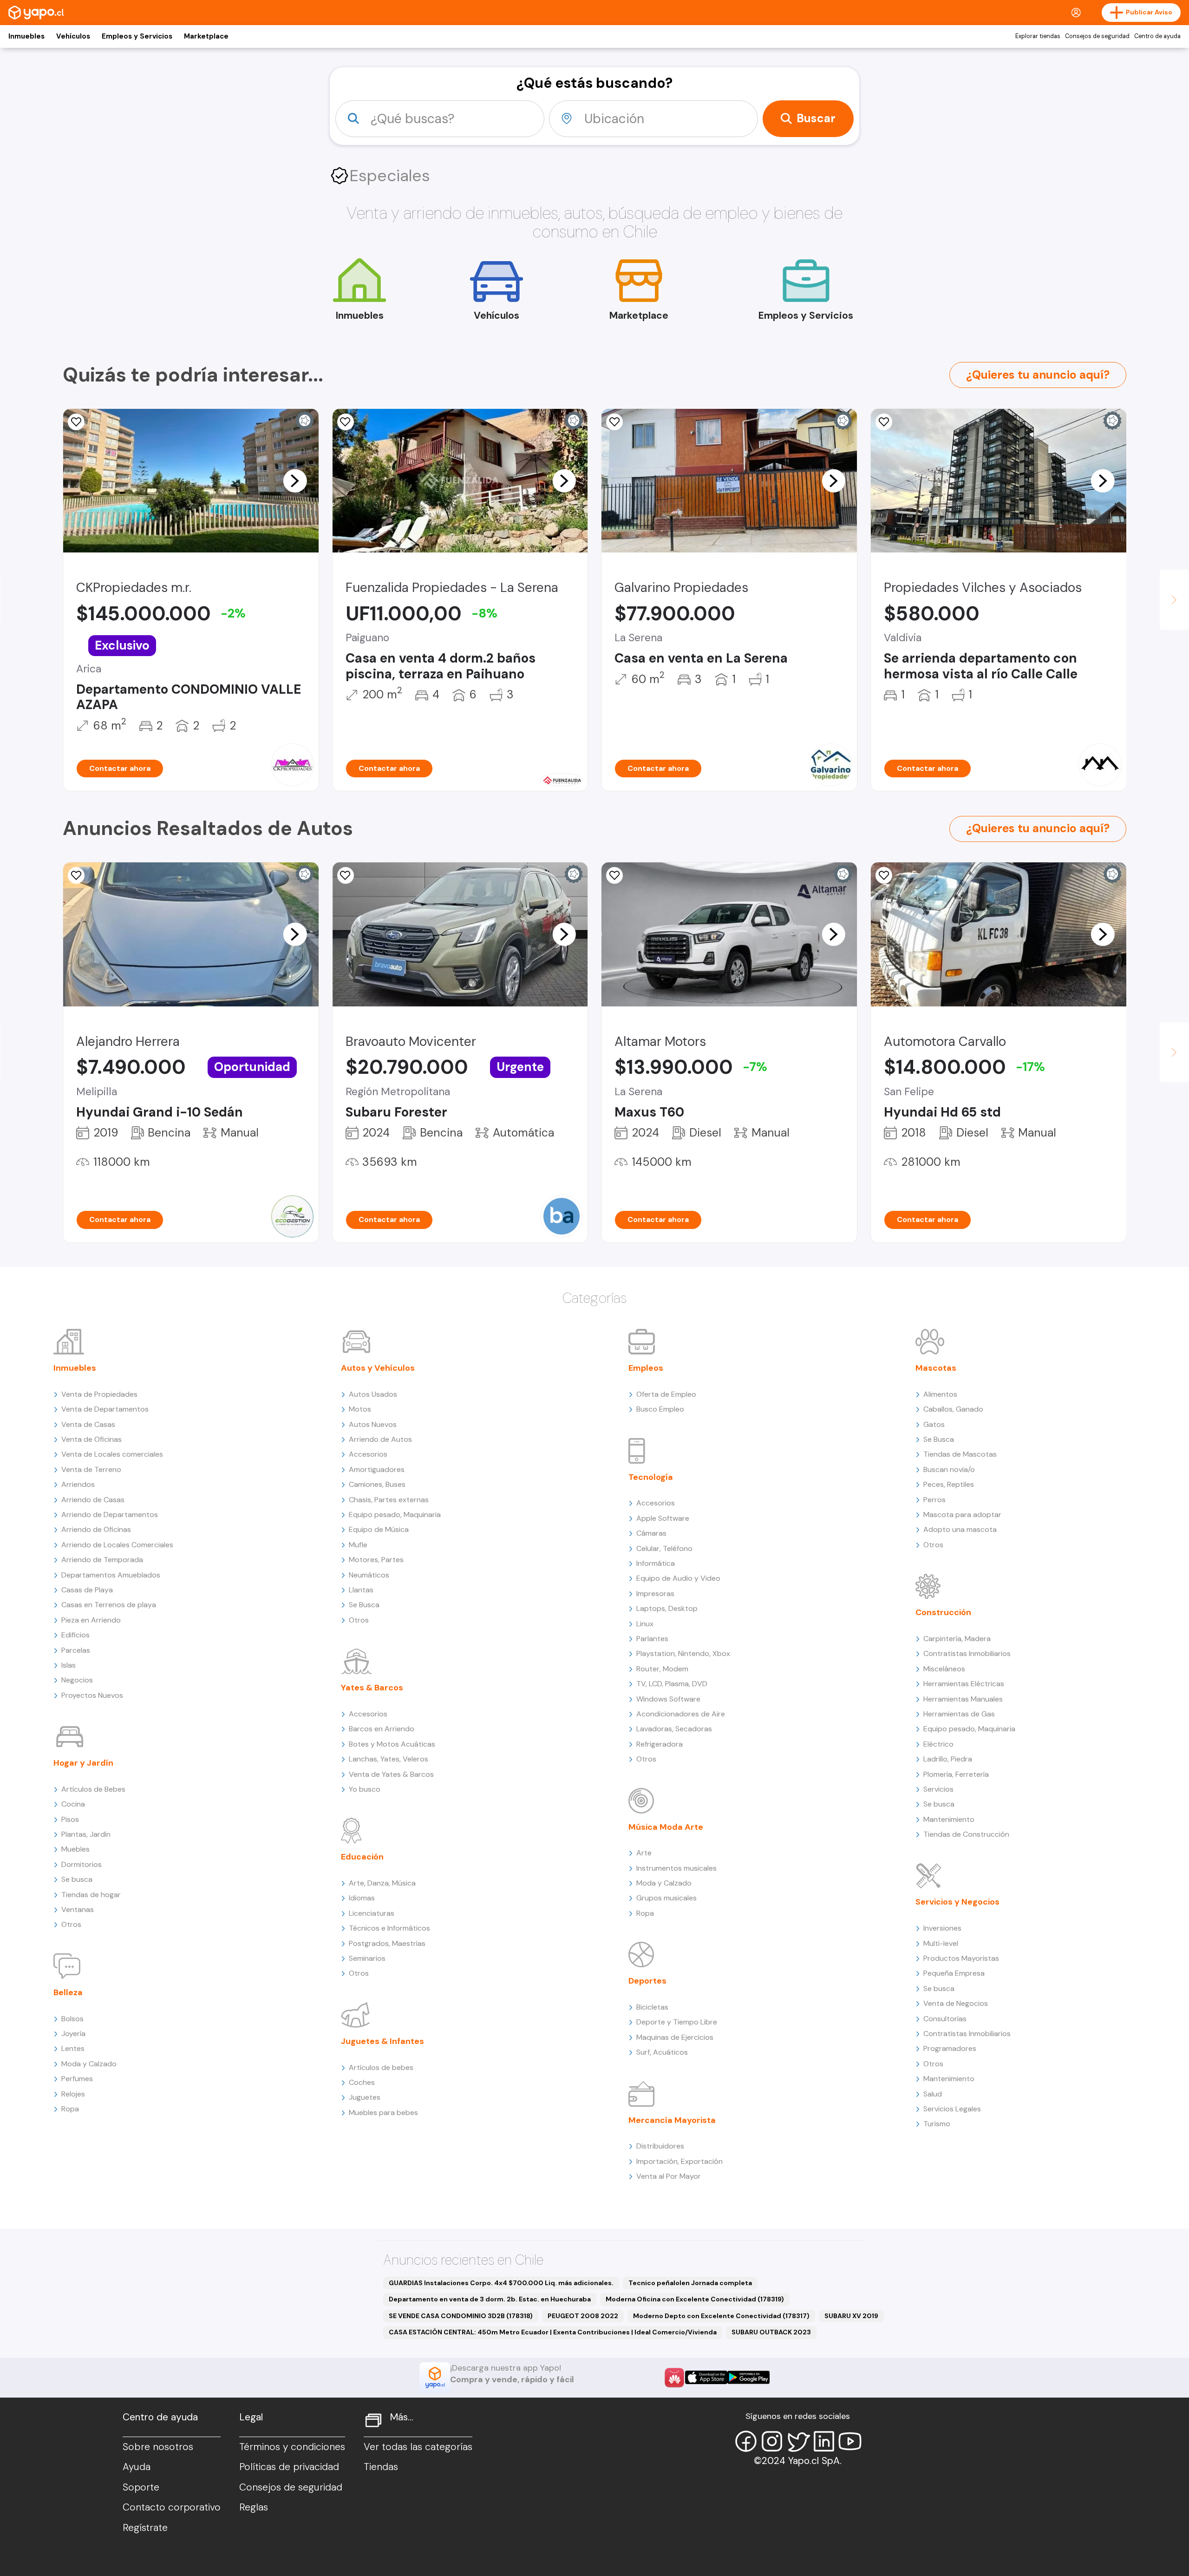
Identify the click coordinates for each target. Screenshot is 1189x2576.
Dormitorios (82, 1864)
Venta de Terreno (91, 1469)
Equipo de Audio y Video (678, 1578)
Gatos (934, 1424)
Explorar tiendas (1038, 36)
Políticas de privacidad (289, 2467)
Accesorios (368, 1454)
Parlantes (652, 1639)
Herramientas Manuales (963, 1699)
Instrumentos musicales (676, 1868)
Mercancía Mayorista (672, 2120)
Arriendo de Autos (380, 1439)
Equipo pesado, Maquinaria (395, 1515)
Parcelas (76, 1650)
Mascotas (936, 1368)
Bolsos (72, 2019)
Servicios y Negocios (957, 1902)
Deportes (647, 1981)
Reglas (254, 2507)
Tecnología (651, 1477)
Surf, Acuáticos (662, 2052)
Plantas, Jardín (86, 1834)
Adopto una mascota (960, 1529)
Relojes (73, 2094)
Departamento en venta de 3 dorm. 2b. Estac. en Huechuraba (490, 2299)
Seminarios (367, 1958)
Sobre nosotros (158, 2447)
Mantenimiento (949, 1819)
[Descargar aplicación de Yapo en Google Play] (748, 2377)
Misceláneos (944, 1669)
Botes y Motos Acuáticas (392, 1744)
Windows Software (668, 1699)
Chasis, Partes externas (389, 1500)
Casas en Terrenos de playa (109, 1605)
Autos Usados (373, 1394)
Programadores (950, 2048)
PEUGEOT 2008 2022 (583, 2316)
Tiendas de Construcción (966, 1834)
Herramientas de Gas (959, 1714)
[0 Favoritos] (614, 875)
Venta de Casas (88, 1424)
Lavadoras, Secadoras (674, 1729)
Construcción (943, 1612)
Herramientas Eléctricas (964, 1684)
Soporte (141, 2487)
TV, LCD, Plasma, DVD (672, 1684)
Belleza (68, 1992)
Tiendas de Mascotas (960, 1454)
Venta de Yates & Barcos (391, 1774)
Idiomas (362, 1898)
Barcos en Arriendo (382, 1729)
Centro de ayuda (1157, 36)
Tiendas (381, 2467)
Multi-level (941, 1943)
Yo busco (365, 1789)
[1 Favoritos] (76, 422)
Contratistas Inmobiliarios (967, 1653)
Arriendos (78, 1484)
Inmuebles (26, 36)
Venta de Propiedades (99, 1394)
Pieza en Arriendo (91, 1620)
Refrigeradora (660, 1744)
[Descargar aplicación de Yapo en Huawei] (674, 2378)
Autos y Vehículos (378, 1368)
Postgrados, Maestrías (387, 1943)
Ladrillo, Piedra (948, 1759)
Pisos (70, 1819)
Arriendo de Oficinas (96, 1529)
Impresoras (655, 1594)
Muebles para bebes (383, 2113)
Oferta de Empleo (666, 1394)
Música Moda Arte (666, 1827)
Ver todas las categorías (418, 2447)
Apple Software (663, 1518)
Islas (69, 1665)
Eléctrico (938, 1744)
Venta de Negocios (956, 2003)
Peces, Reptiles (949, 1484)
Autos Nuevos (373, 1424)
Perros (934, 1500)
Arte (644, 1853)
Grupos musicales (666, 1898)
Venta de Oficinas (91, 1439)
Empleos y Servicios (137, 36)
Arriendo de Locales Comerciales (117, 1545)
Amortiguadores (377, 1469)
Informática (656, 1563)
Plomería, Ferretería (956, 1774)
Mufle (358, 1545)
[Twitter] (798, 2441)
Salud (933, 2094)
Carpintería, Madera (957, 1639)
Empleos (646, 1368)
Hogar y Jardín (83, 1763)
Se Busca (364, 1605)
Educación (362, 1857)
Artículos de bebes (381, 2067)
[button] (295, 480)
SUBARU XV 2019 (851, 2316)
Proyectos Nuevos (92, 1695)
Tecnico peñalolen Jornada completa (690, 2283)
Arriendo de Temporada (102, 1560)
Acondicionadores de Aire (681, 1714)
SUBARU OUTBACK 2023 (771, 2332)
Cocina (73, 1804)
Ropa (70, 2109)
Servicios (938, 1789)
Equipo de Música (379, 1529)
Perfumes (77, 2079)
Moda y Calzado (89, 2064)
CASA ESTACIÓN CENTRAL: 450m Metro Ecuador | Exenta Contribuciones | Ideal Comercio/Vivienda (553, 2332)
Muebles (75, 1849)
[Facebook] (746, 2441)
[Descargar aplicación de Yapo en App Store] (706, 2377)
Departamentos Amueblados (111, 1575)
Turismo (937, 2124)
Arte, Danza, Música (382, 1883)
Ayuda (137, 2467)
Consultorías (945, 2019)
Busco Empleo (660, 1409)
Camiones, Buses (377, 1484)
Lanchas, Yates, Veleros (389, 1759)
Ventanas (78, 1909)
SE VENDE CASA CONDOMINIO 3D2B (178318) (461, 2316)
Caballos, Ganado (953, 1409)
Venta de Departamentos (105, 1409)
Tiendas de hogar (91, 1895)
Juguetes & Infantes (382, 2041)
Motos (360, 1409)
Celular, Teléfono (664, 1548)
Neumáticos (369, 1575)
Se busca (77, 1879)
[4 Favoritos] (884, 422)
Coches (362, 2082)
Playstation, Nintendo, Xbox (683, 1653)
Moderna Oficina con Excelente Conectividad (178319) (695, 2299)
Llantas (361, 1590)
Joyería (73, 2034)
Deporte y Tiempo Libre (677, 2022)
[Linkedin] (824, 2441)
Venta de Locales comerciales (112, 1454)
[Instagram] (772, 2441)
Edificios (75, 1635)
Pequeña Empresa (954, 1973)
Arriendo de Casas (93, 1500)
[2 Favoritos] (614, 422)
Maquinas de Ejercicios (675, 2037)
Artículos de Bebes (93, 1789)
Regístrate (145, 2528)
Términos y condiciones (292, 2447)
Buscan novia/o (949, 1469)
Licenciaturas (372, 1913)
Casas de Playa (87, 1590)
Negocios (77, 1680)
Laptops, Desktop (667, 1608)
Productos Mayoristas (961, 1958)
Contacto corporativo (172, 2507)
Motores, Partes (376, 1560)
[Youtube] (850, 2441)
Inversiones (942, 1928)
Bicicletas (652, 2007)
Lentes (73, 2048)
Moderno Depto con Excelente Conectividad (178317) (721, 2316)
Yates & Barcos (372, 1688)
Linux (645, 1624)
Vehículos (73, 36)
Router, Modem (662, 1669)
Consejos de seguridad (1097, 36)
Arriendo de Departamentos (110, 1515)
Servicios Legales (952, 2109)
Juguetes (365, 2097)
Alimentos (940, 1394)
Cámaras (651, 1533)
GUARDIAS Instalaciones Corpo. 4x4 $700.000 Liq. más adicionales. (501, 2283)
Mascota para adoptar (962, 1515)
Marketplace (206, 36)
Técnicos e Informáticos (389, 1928)
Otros (71, 1924)
